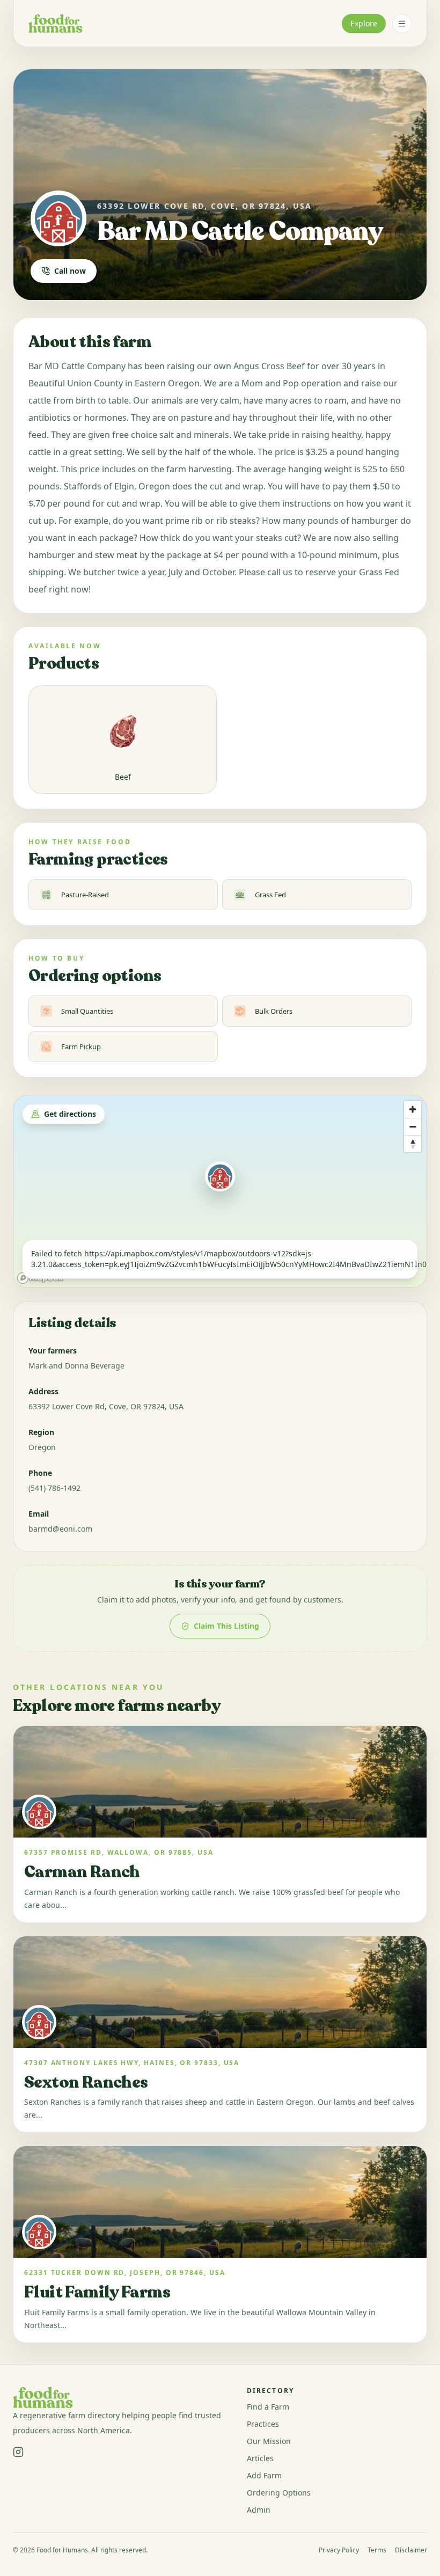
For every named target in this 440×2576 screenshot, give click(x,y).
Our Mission (269, 2441)
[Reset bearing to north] (413, 1144)
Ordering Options (279, 2493)
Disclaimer (411, 2550)
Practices (263, 2424)
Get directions (70, 1114)
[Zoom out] (413, 1126)
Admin (259, 2510)
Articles (260, 2458)
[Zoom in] (413, 1109)
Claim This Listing (226, 1626)
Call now (70, 271)
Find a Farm (268, 2407)
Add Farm (264, 2475)
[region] (220, 1191)
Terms (377, 2550)
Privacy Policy (339, 2550)
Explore (364, 23)
